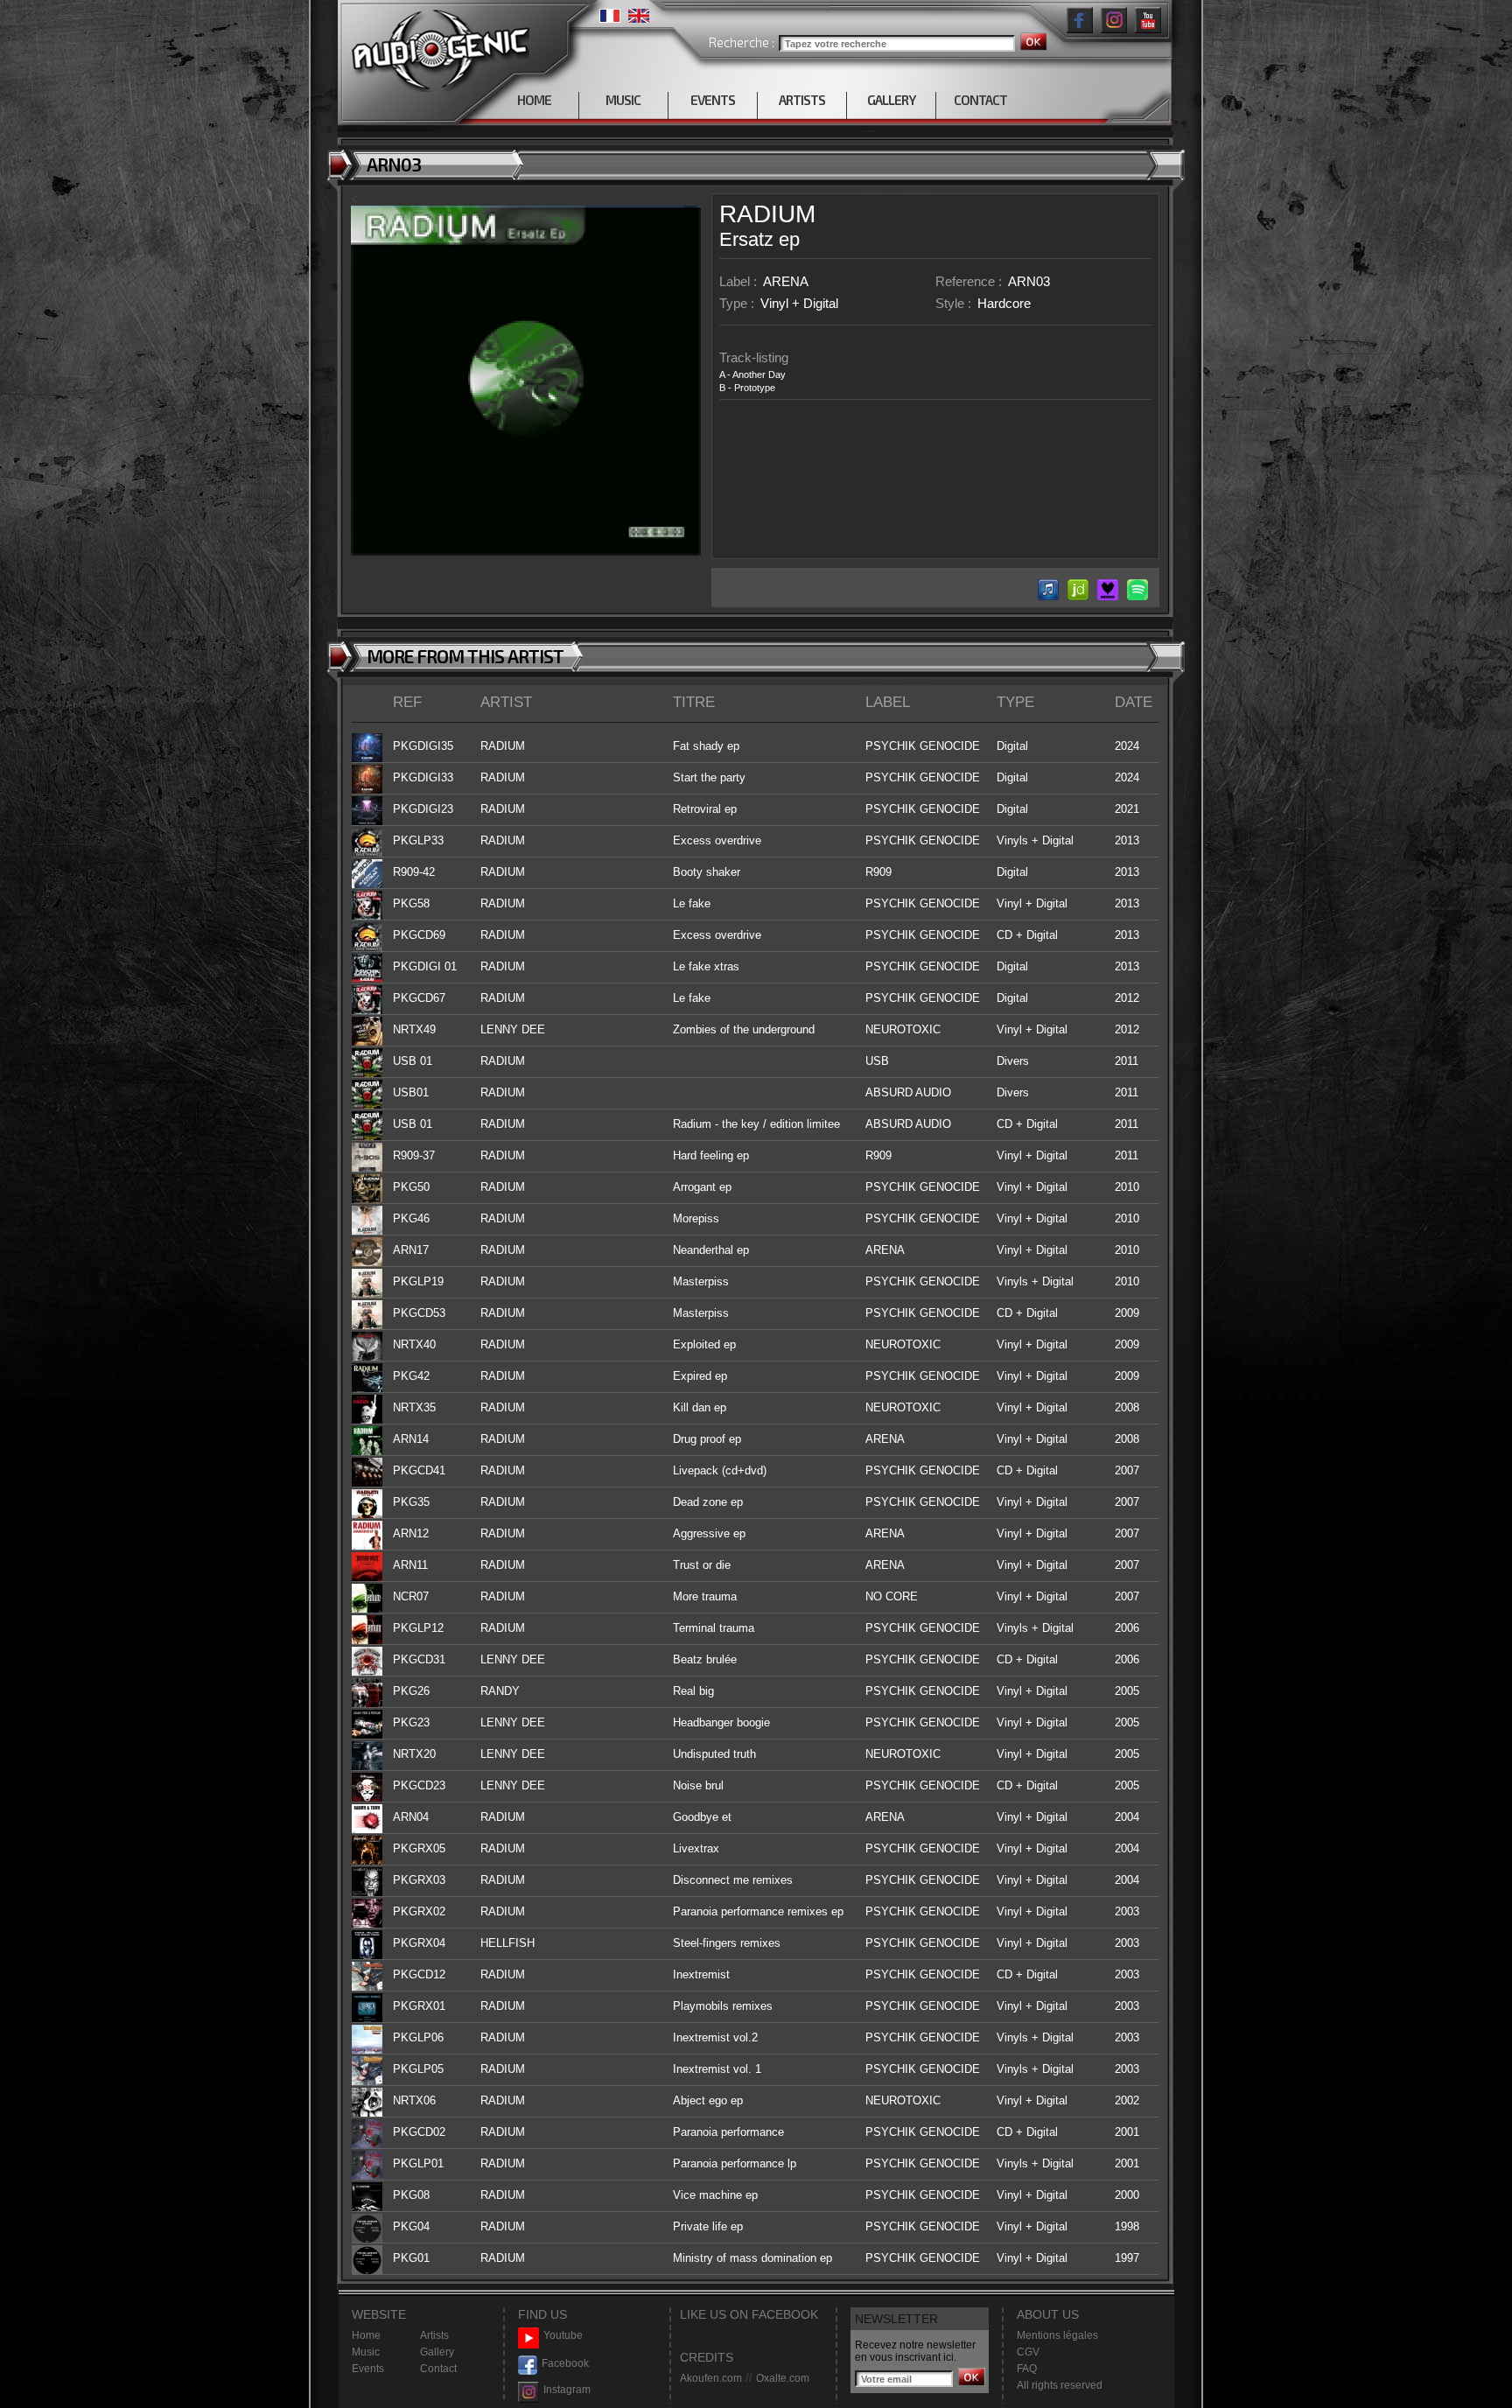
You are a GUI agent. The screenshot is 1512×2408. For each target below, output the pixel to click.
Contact (438, 2369)
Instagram (567, 2390)
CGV (1028, 2352)
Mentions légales (1057, 2335)
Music (366, 2352)
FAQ (1027, 2369)
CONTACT (980, 100)
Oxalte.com (783, 2378)
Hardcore (1004, 303)
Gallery (437, 2352)
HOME (534, 100)
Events (368, 2369)
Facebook (565, 2363)
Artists (434, 2335)
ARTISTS (802, 100)
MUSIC (623, 100)
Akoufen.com (711, 2378)
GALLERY (891, 100)
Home (366, 2335)
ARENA (786, 281)
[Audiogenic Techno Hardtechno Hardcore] (437, 46)
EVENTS (713, 100)
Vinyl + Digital (799, 303)
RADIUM (767, 214)
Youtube (563, 2335)
